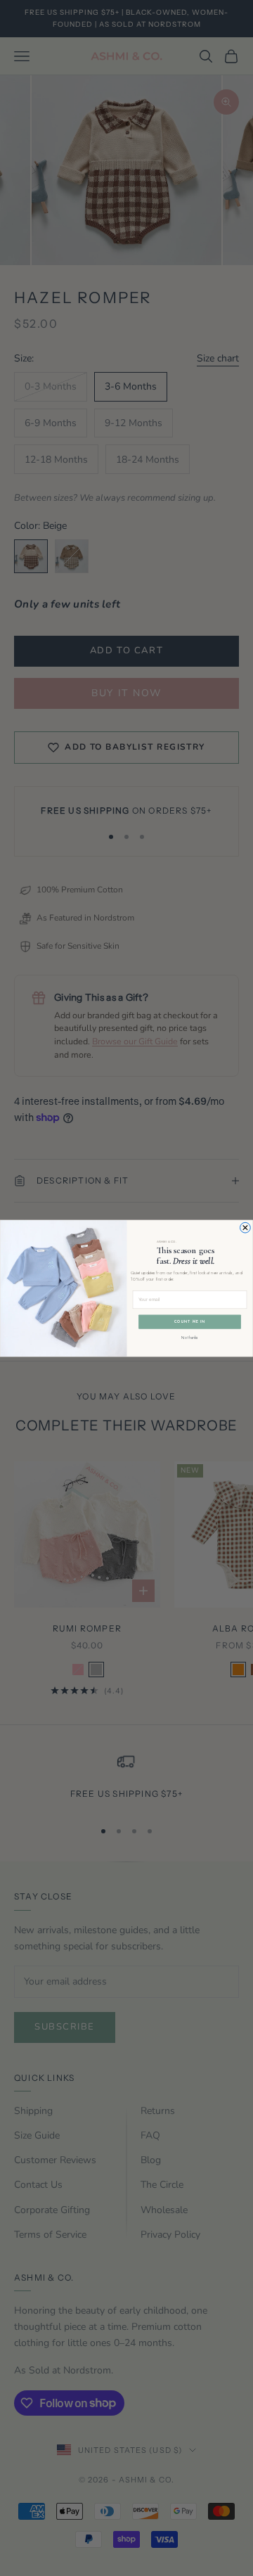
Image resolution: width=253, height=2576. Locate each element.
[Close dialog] (246, 1228)
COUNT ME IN (190, 1321)
